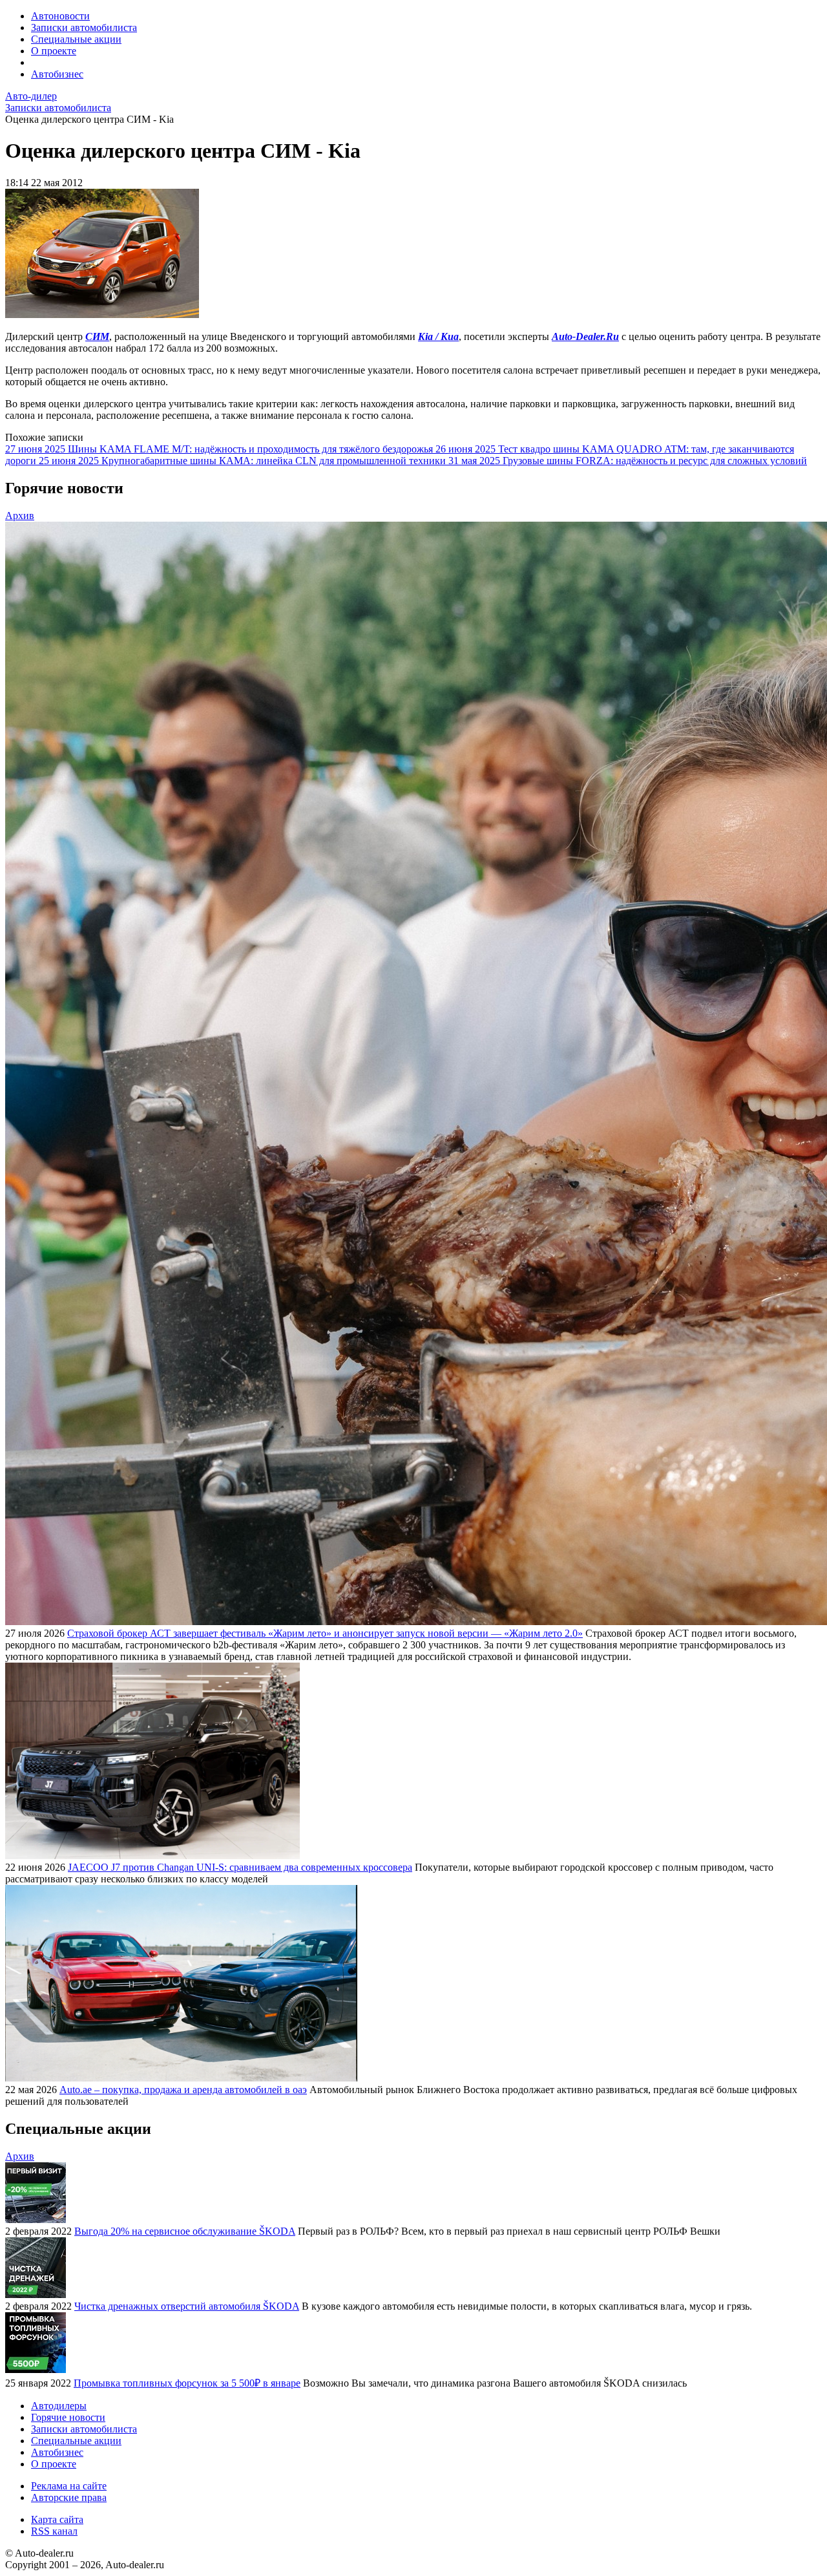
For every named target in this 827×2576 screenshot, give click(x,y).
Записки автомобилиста (84, 27)
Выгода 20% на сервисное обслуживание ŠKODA (185, 2231)
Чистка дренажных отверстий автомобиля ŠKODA (187, 2306)
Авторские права (69, 2497)
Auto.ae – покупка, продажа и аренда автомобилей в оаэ (183, 2090)
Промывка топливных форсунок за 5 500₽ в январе (187, 2383)
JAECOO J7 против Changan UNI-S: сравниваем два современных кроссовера (240, 1867)
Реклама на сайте (69, 2486)
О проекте (54, 51)
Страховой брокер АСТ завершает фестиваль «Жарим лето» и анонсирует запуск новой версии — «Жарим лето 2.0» (325, 1633)
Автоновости (60, 16)
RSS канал (54, 2531)
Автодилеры (59, 2406)
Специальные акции (76, 39)
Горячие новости (68, 2417)
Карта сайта (57, 2519)
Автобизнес (57, 74)
